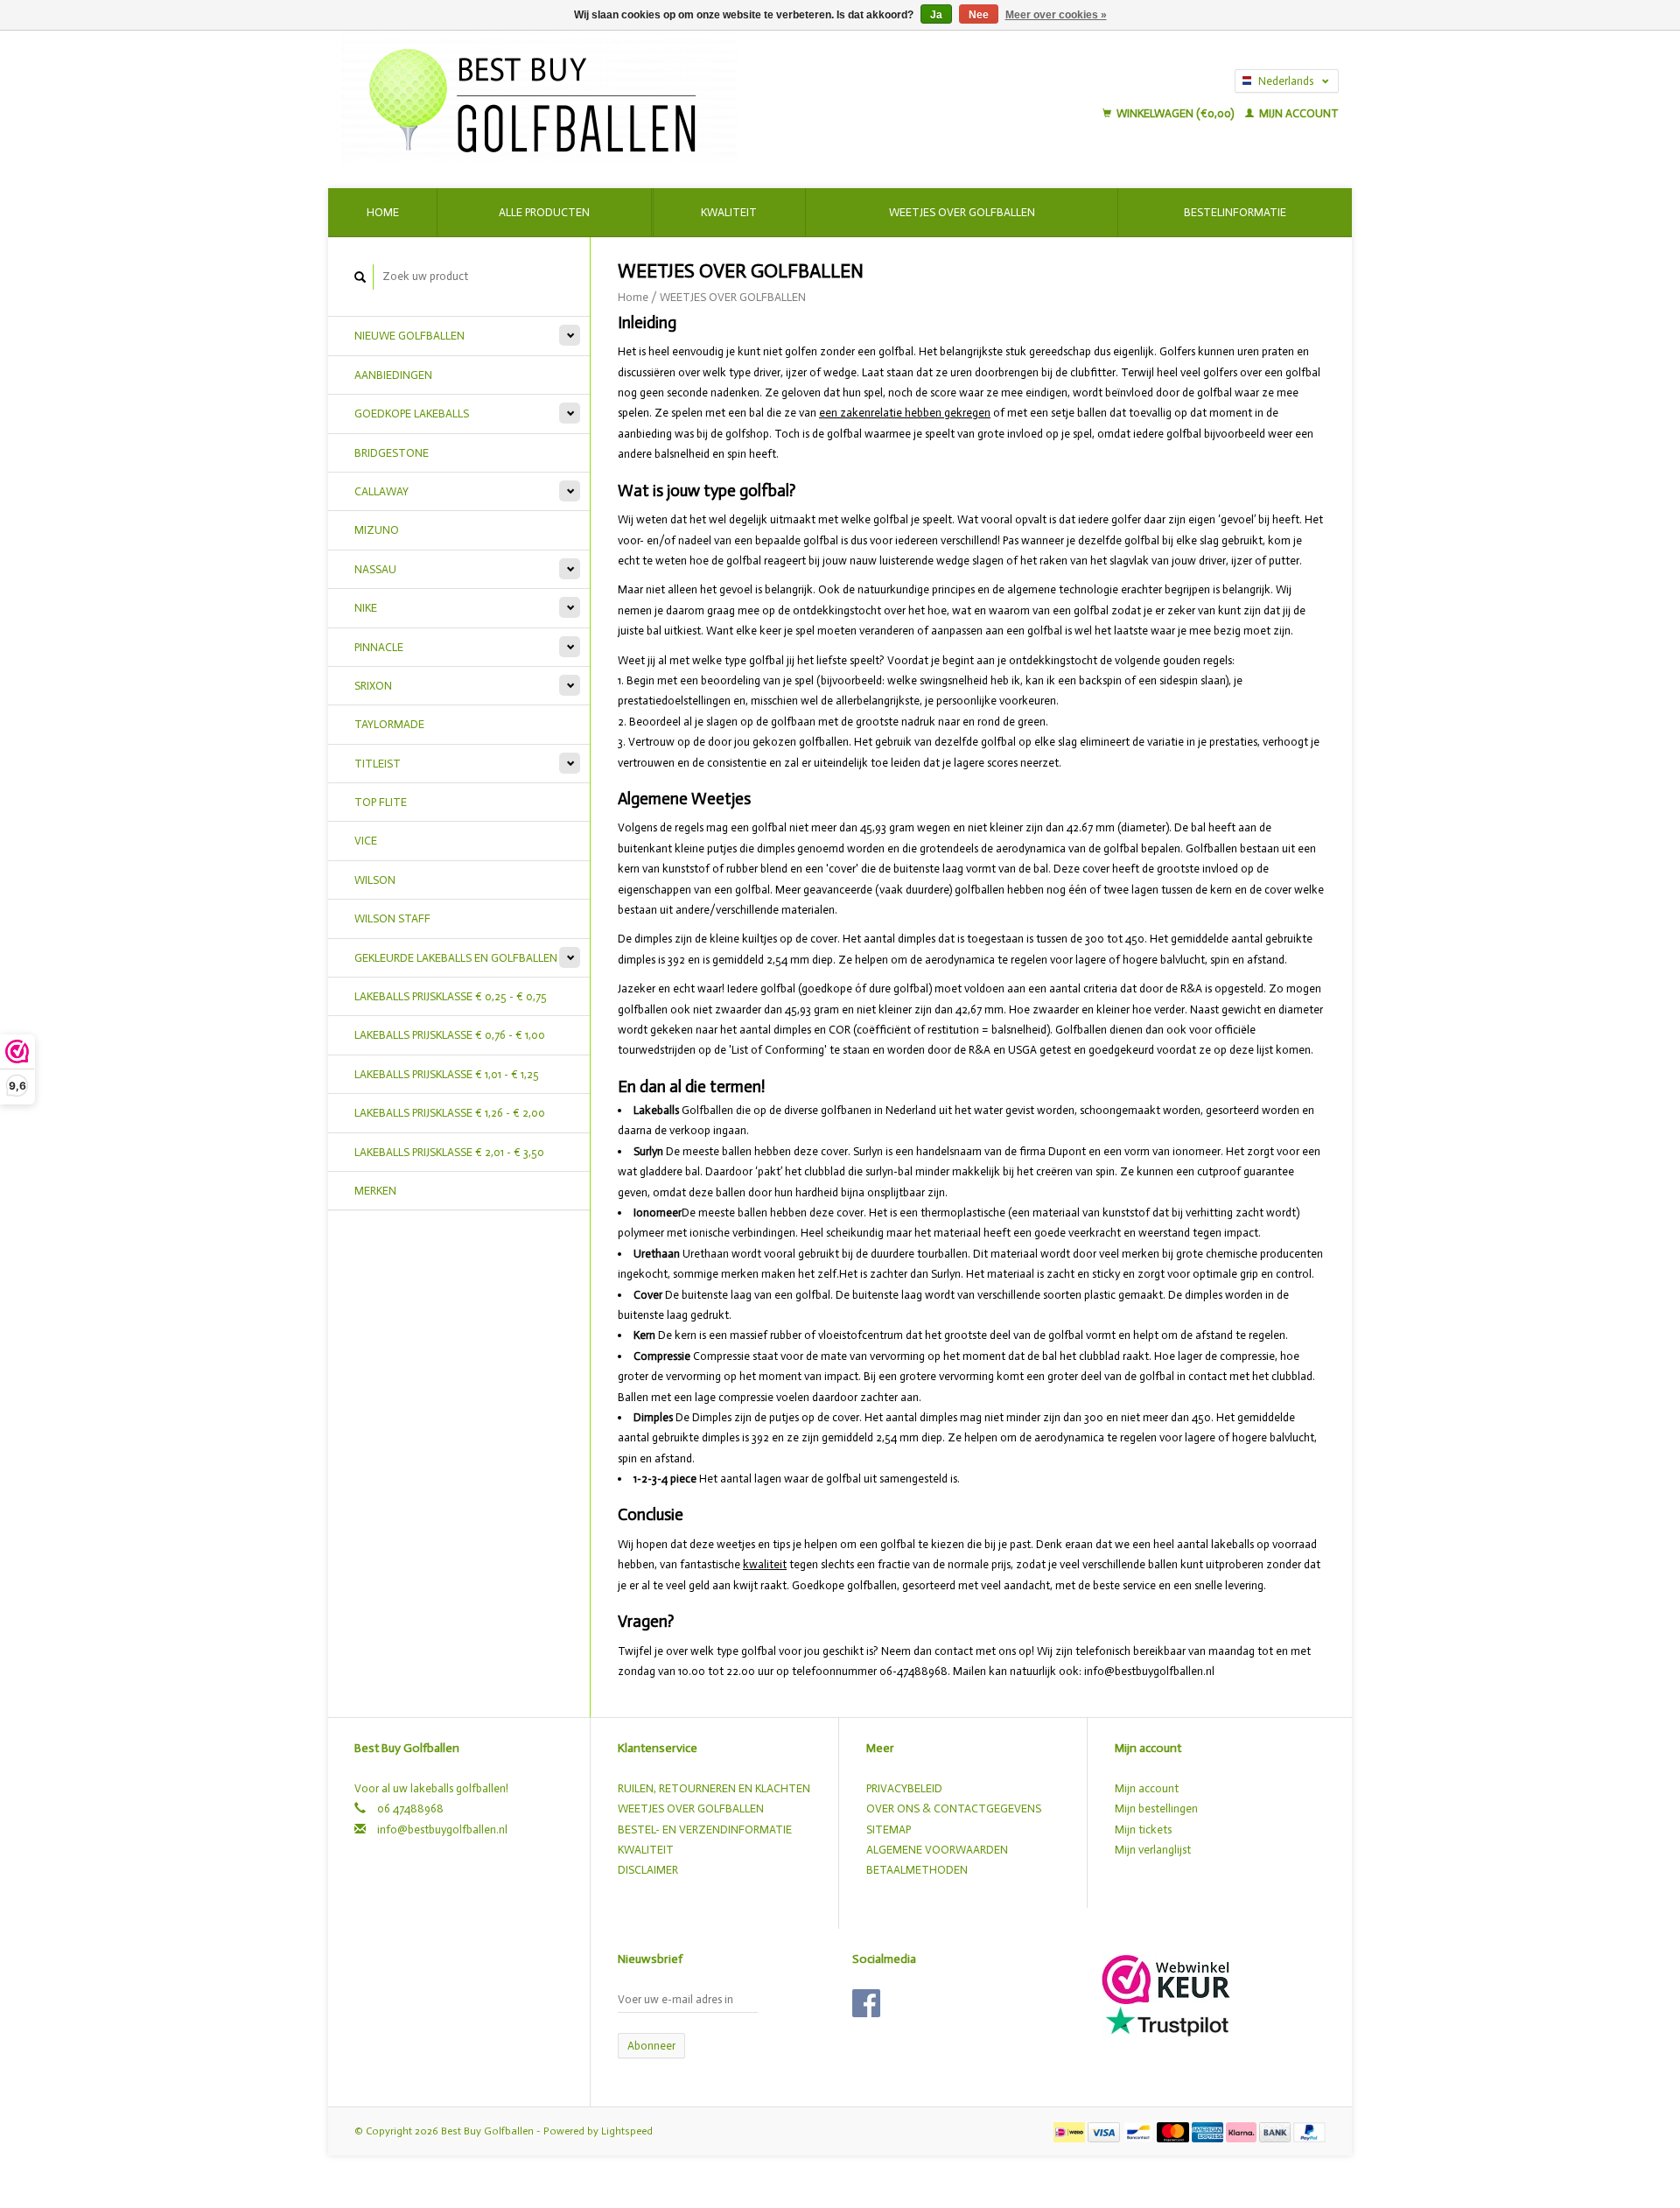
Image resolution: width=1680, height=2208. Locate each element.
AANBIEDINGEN (393, 375)
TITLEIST (378, 764)
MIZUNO (377, 530)
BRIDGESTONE (392, 453)
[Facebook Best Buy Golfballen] (866, 2003)
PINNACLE (379, 647)
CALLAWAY (381, 491)
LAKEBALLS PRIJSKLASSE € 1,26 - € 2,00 (450, 1113)
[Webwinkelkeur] (1166, 1978)
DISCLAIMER (648, 1870)
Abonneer (651, 2046)
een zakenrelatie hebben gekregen (905, 413)
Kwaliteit (729, 212)
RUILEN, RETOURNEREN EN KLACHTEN (714, 1788)
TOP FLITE (381, 802)
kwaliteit (765, 1564)
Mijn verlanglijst (1153, 1850)
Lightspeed (627, 2131)
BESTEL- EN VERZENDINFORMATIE (705, 1829)
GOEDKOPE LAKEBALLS (412, 414)
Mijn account (1298, 113)
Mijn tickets (1143, 1829)
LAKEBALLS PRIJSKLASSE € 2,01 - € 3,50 (449, 1152)
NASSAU (375, 569)
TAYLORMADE (389, 724)
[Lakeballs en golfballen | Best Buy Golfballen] (654, 96)
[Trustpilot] (1167, 2021)
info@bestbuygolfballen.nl (442, 1829)
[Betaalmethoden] (1071, 2131)
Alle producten (544, 212)
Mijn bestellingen (1156, 1808)
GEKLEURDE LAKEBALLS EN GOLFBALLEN (456, 958)
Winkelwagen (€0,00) (1175, 113)
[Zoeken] (360, 277)
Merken (375, 1191)
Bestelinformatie (1235, 212)
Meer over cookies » (1056, 15)
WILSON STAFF (392, 918)
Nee (979, 15)
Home (383, 212)
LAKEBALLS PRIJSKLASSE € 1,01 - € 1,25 (447, 1074)
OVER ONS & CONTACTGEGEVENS (954, 1808)
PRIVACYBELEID (904, 1788)
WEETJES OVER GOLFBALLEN (733, 297)
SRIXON (373, 686)
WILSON (375, 880)
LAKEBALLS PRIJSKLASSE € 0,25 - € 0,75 (451, 996)
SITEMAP (889, 1829)
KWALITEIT (646, 1850)
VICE (366, 841)
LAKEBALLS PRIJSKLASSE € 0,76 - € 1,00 (450, 1035)
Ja (936, 15)
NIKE (366, 608)
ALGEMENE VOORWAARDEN (937, 1850)
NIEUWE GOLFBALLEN (409, 336)
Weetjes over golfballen (962, 212)
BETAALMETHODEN (917, 1870)
